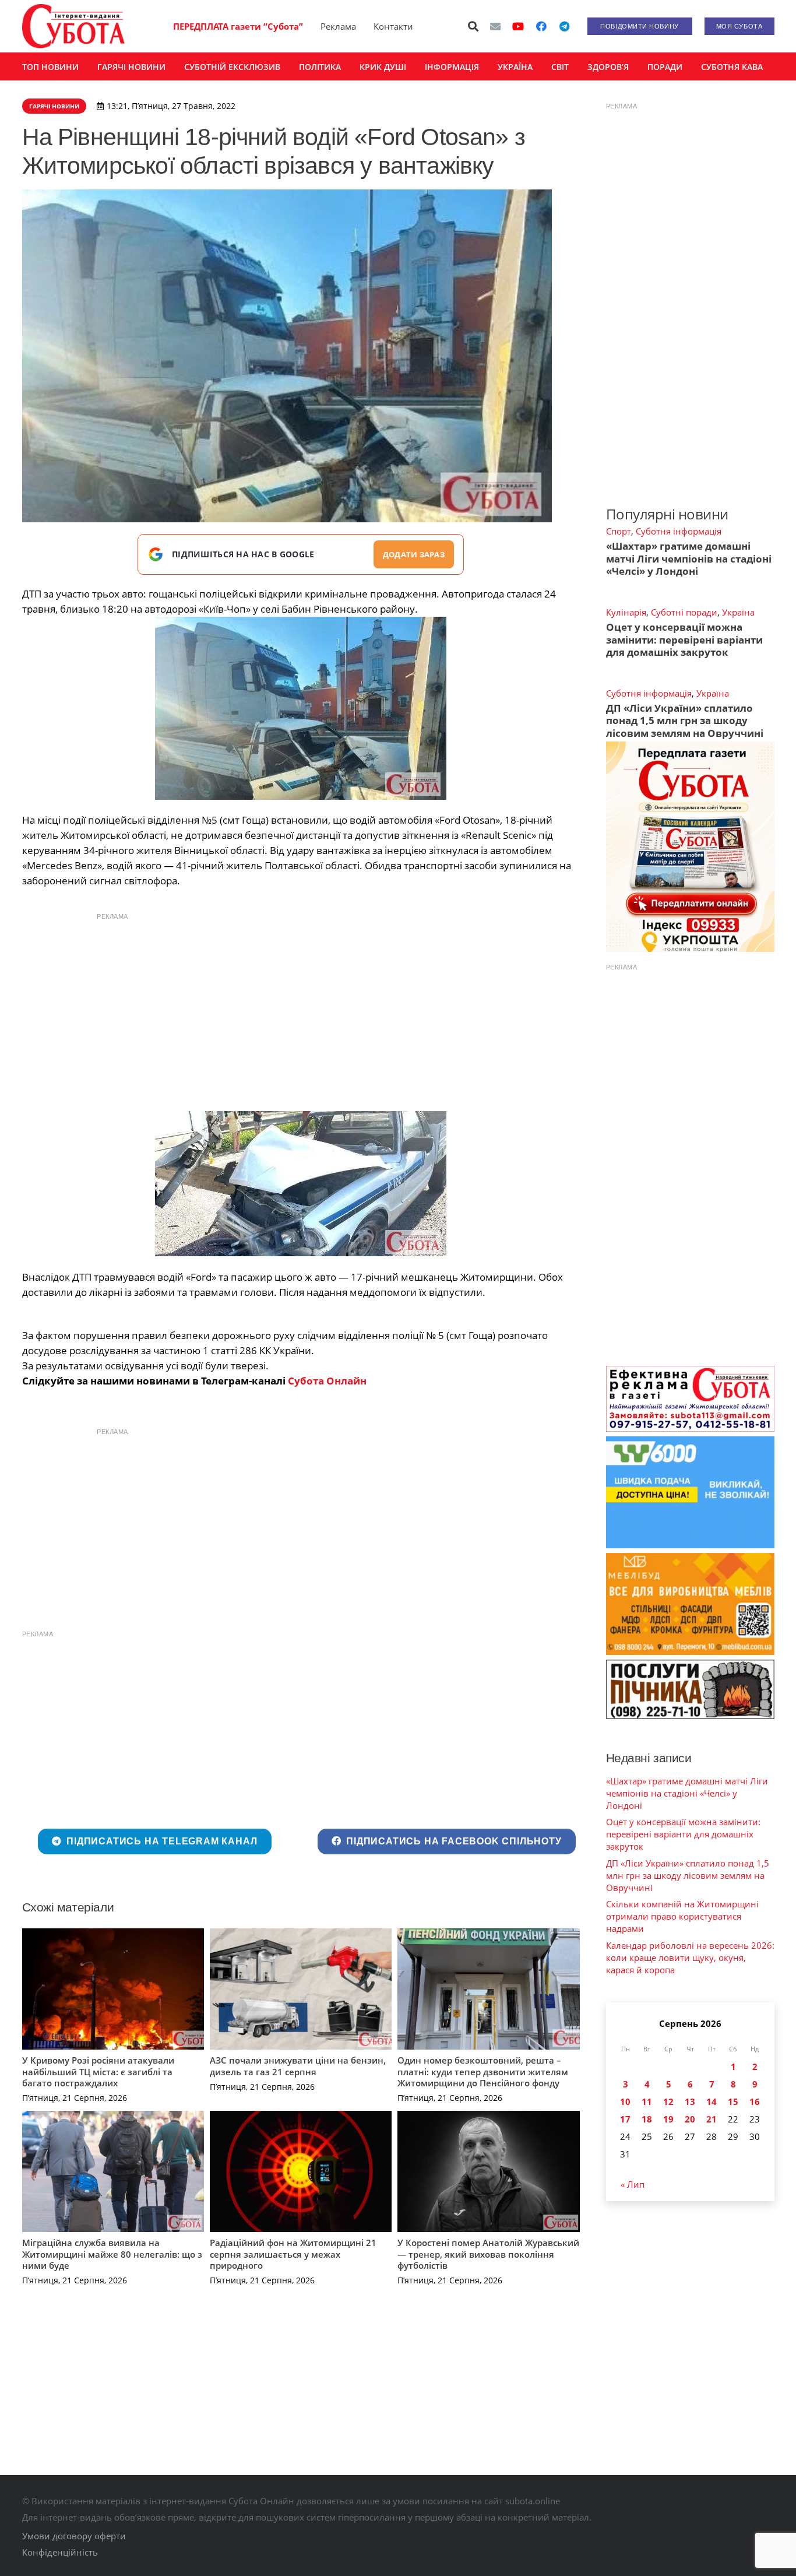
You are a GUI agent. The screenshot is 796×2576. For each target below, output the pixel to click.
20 (690, 2119)
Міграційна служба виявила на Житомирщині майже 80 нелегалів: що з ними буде (112, 2254)
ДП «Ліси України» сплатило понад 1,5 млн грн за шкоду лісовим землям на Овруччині (685, 721)
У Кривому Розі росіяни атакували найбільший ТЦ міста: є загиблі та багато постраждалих (98, 2071)
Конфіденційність (60, 2552)
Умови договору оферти (74, 2536)
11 (647, 2101)
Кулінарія (626, 612)
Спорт (619, 531)
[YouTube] (518, 26)
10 (625, 2101)
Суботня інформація (679, 531)
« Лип (633, 2184)
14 (712, 2101)
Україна (738, 612)
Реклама (338, 26)
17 (625, 2119)
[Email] (495, 26)
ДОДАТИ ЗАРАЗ (414, 554)
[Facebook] (541, 26)
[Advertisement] (301, 1009)
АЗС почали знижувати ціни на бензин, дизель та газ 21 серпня (298, 2066)
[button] (473, 26)
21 (712, 2119)
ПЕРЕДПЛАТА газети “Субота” (238, 26)
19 (668, 2119)
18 (647, 2119)
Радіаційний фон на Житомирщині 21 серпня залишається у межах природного (293, 2254)
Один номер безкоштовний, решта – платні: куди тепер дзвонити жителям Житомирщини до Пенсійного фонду (483, 2071)
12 (668, 2101)
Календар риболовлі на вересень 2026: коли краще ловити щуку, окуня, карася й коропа (690, 1958)
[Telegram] (565, 26)
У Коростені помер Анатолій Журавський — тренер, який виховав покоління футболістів (488, 2254)
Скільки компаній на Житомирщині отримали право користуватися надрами (682, 1916)
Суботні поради (684, 612)
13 (690, 2101)
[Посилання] (73, 26)
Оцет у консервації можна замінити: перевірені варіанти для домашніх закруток (684, 639)
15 (733, 2101)
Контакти (393, 26)
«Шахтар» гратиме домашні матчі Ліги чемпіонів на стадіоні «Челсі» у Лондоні (689, 558)
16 (755, 2101)
